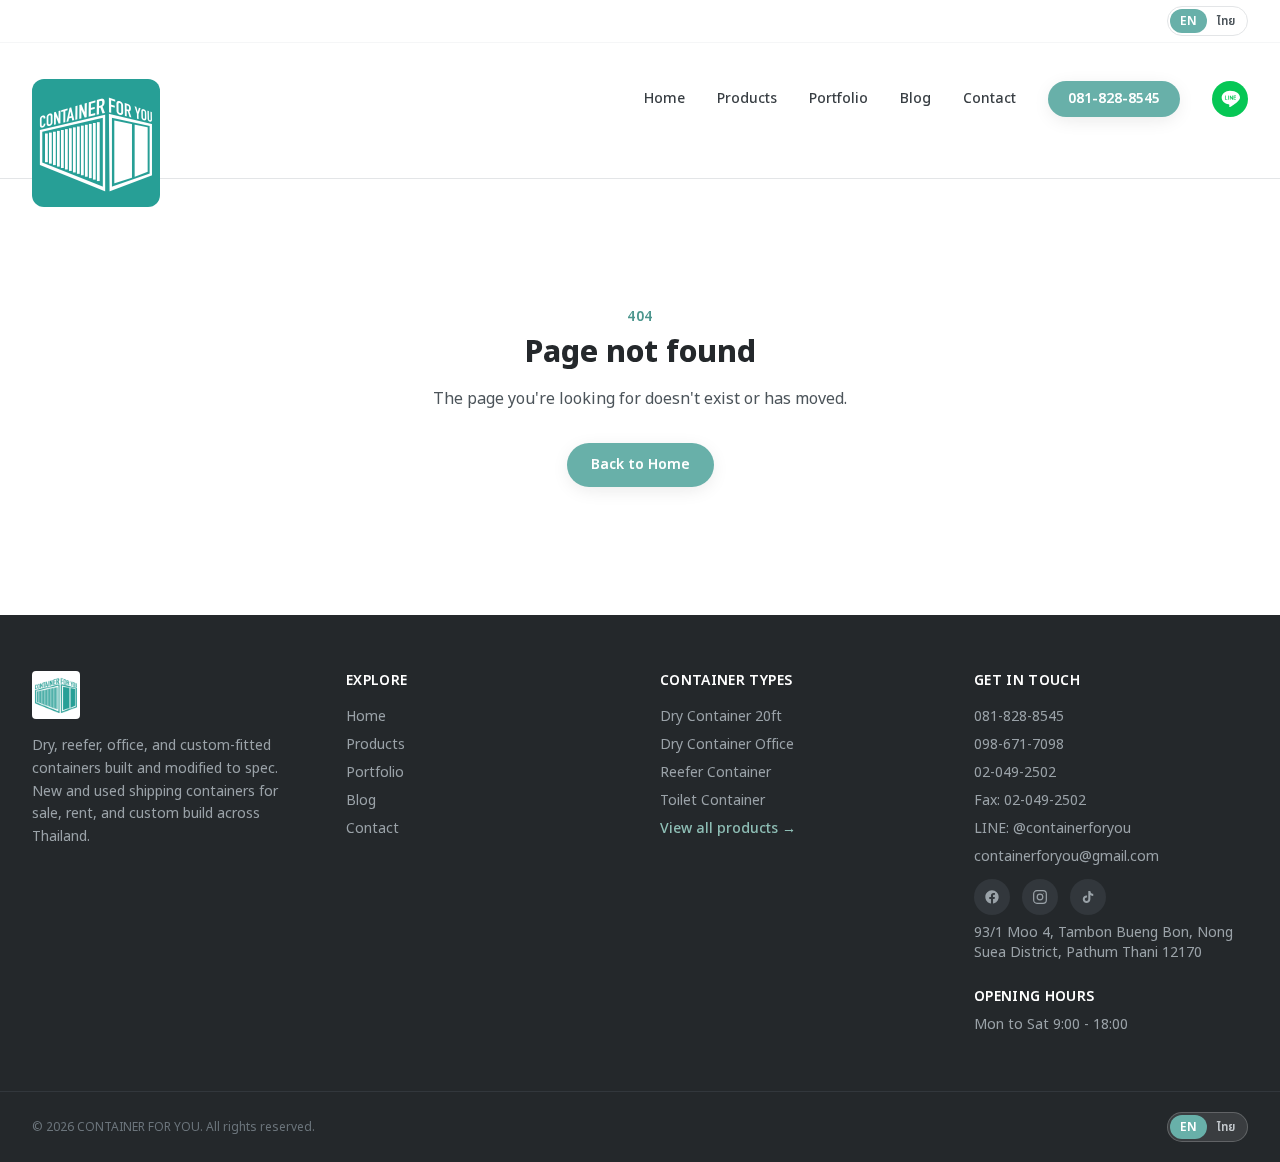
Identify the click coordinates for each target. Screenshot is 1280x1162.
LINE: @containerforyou (1052, 828)
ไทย (1226, 21)
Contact (989, 99)
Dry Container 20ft (721, 716)
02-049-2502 (1015, 772)
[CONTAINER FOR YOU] (72, 99)
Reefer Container (715, 772)
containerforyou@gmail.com (1066, 856)
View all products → (728, 828)
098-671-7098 (1019, 744)
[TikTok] (1088, 897)
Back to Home (640, 464)
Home (664, 99)
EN (1188, 21)
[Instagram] (1040, 897)
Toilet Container (712, 800)
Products (747, 99)
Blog (915, 99)
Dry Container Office (727, 744)
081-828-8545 (1114, 98)
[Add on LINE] (1230, 99)
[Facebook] (992, 897)
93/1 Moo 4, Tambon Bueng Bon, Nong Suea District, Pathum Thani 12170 (1103, 943)
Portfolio (838, 99)
